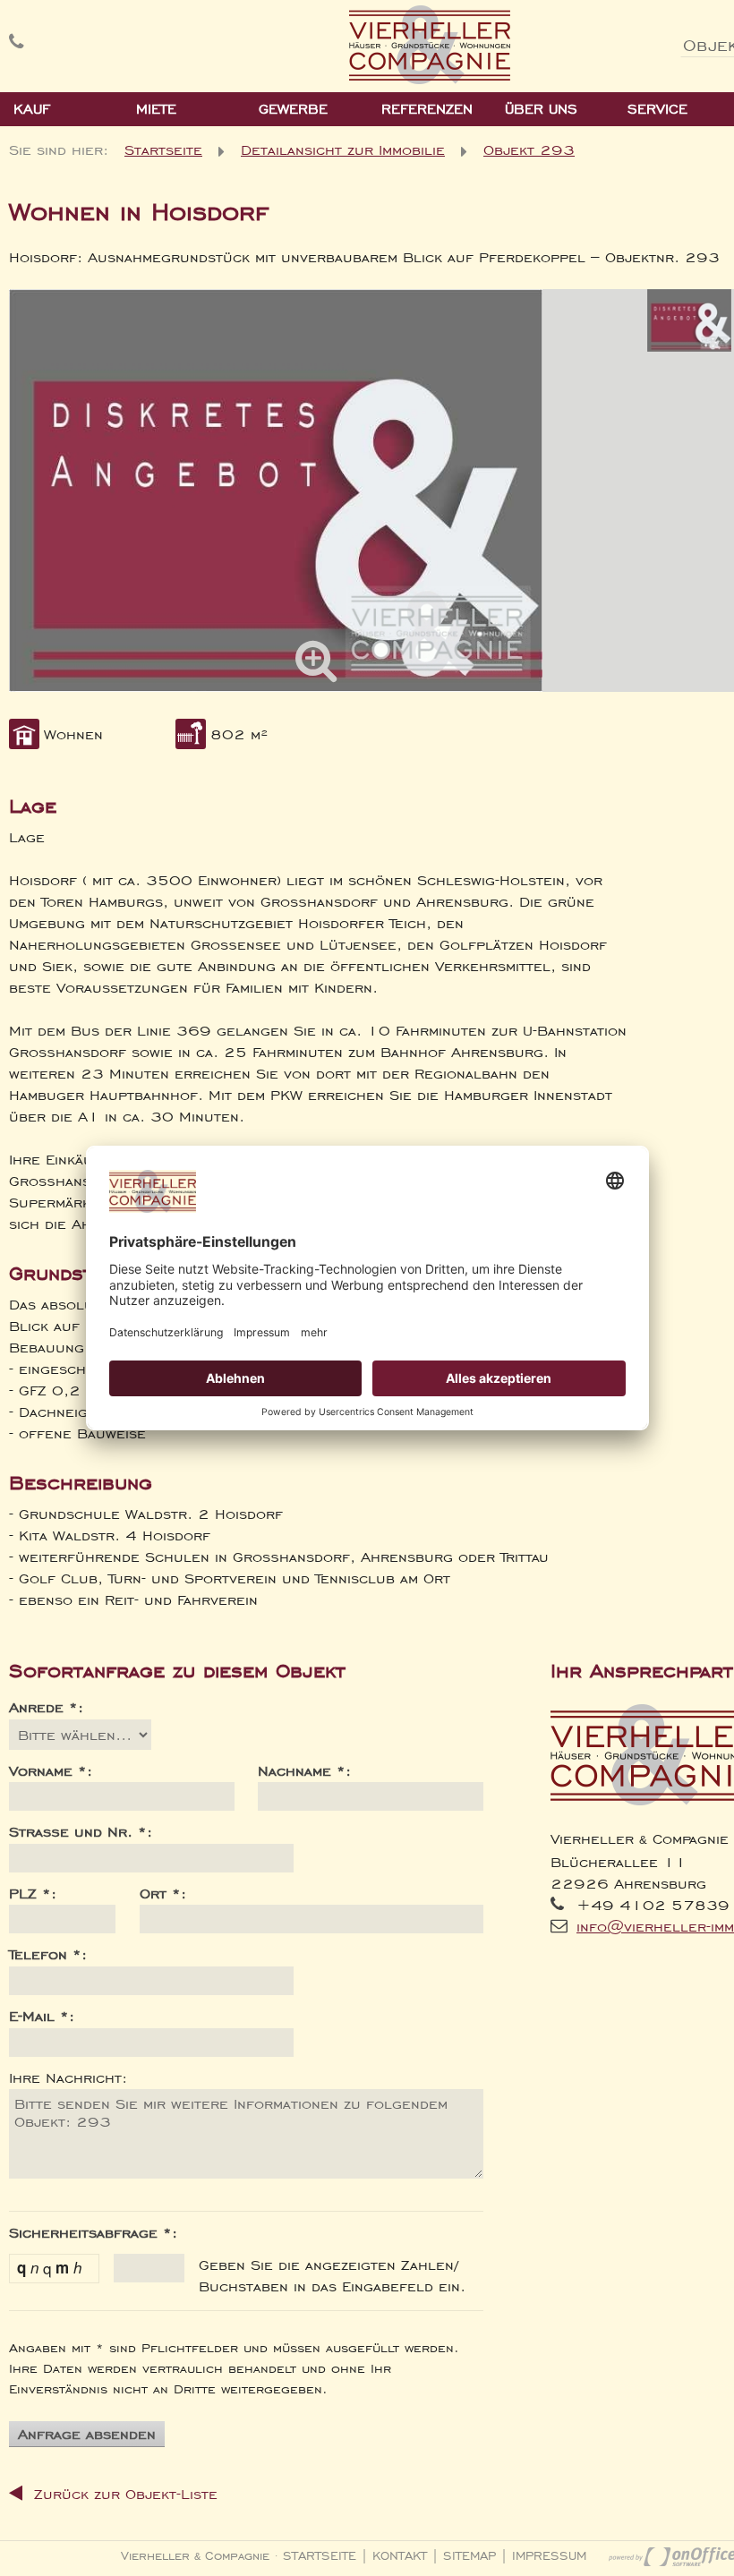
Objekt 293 (529, 149)
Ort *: (163, 1893)
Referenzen (427, 109)
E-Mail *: (42, 2016)
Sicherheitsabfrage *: (93, 2232)
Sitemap (469, 2556)
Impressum (549, 2556)
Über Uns (541, 109)
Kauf (32, 109)
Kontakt (400, 2556)
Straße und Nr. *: (81, 1831)
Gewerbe (293, 109)
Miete (156, 109)
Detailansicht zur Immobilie (343, 149)
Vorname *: (51, 1770)
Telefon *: (48, 1954)
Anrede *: (46, 1707)
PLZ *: (33, 1893)
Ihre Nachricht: (68, 2077)
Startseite (163, 149)
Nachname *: (304, 1770)
